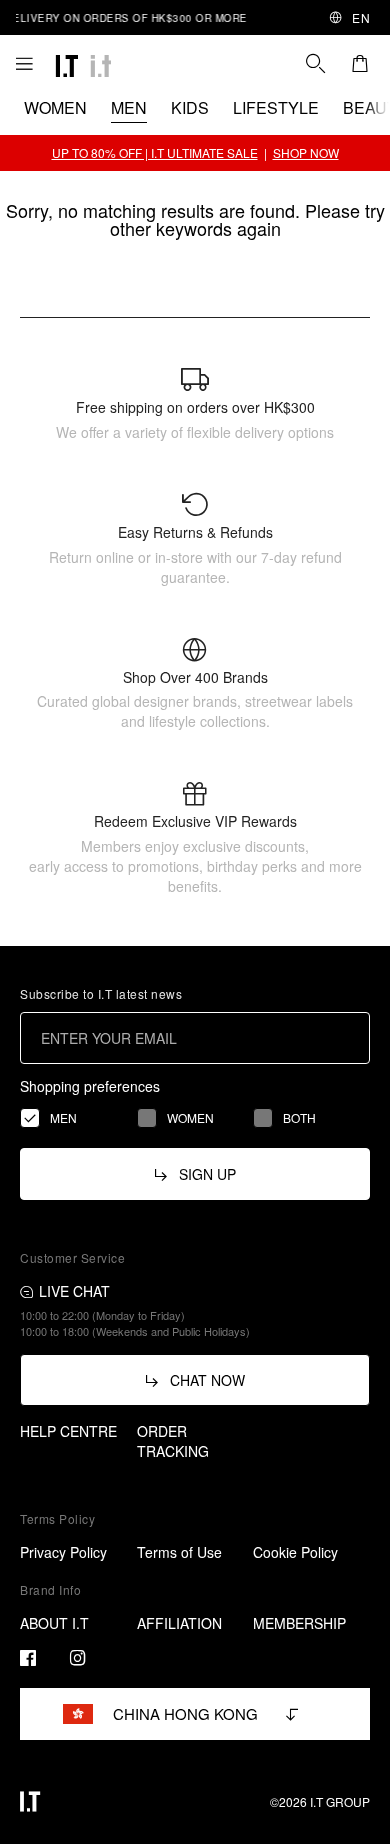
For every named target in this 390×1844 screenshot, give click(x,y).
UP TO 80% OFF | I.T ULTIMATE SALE (155, 152)
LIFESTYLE (276, 107)
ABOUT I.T (54, 1623)
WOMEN (55, 107)
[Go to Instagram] (78, 1658)
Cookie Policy (295, 1552)
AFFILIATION (179, 1623)
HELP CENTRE (68, 1431)
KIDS (190, 107)
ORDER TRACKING (173, 1441)
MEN (129, 107)
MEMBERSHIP (299, 1623)
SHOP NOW (306, 152)
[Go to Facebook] (28, 1658)
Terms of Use (179, 1552)
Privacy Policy (63, 1552)
